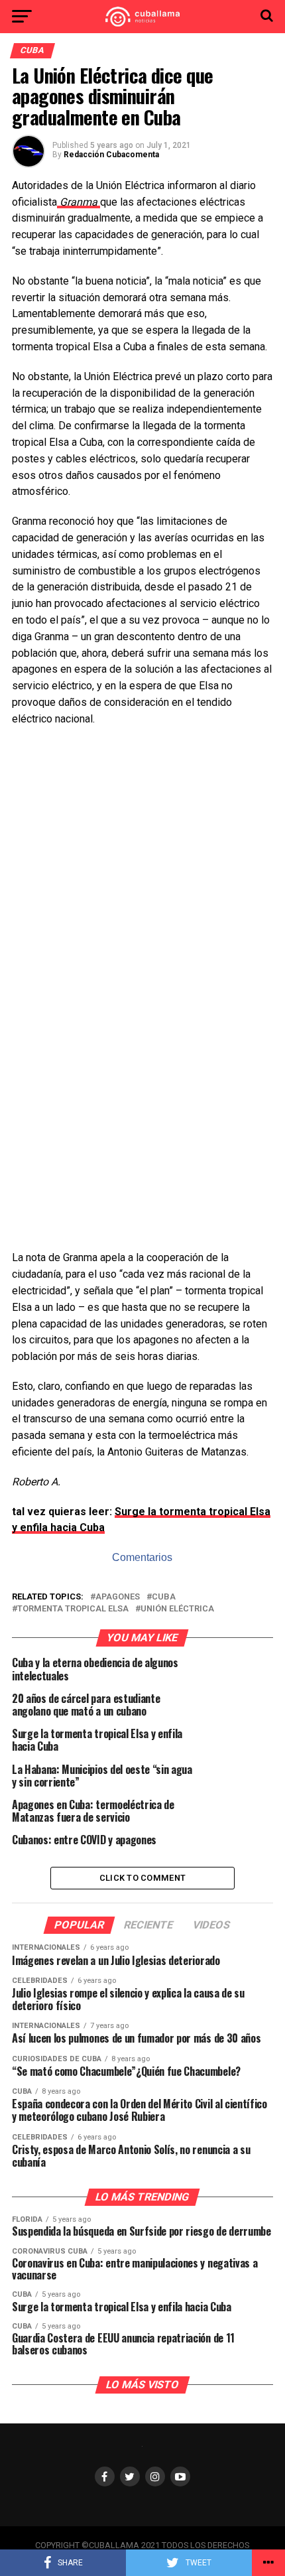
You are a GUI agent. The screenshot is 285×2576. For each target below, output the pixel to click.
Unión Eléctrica (177, 1609)
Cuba (164, 1597)
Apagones (118, 1597)
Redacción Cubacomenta (111, 155)
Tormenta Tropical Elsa (73, 1609)
